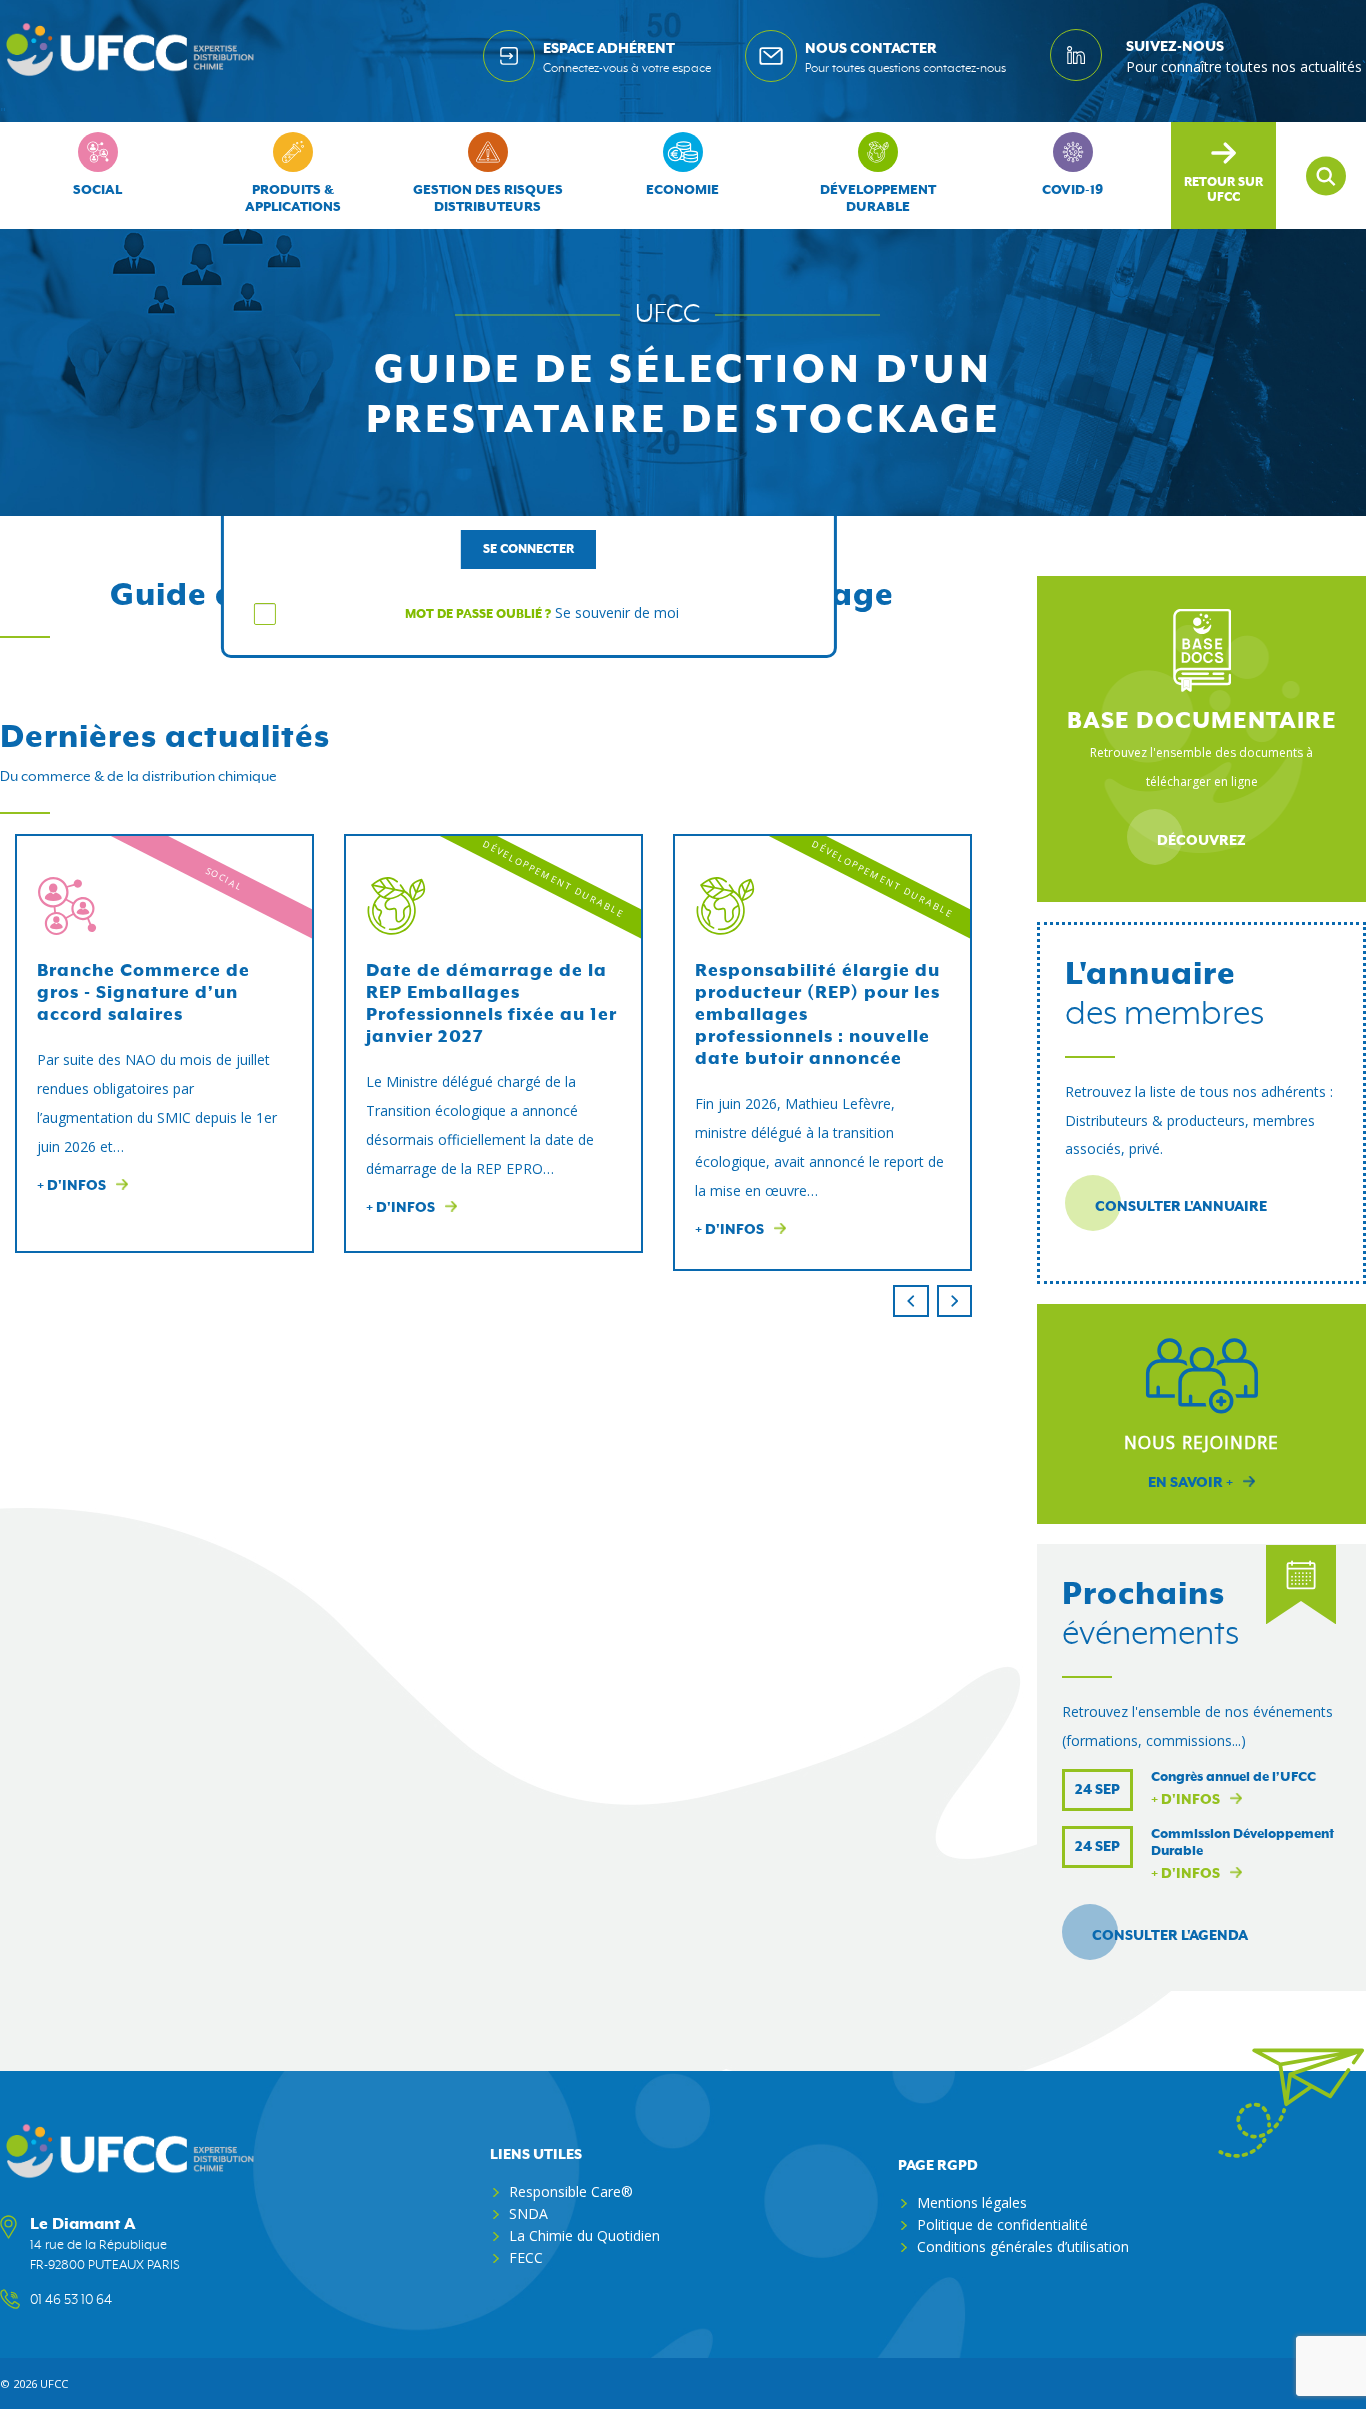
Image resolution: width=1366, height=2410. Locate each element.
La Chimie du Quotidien (584, 2235)
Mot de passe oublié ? (478, 614)
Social (97, 190)
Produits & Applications (293, 199)
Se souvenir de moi (617, 612)
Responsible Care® (571, 2191)
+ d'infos (1185, 1800)
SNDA (528, 2213)
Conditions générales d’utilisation (1023, 2246)
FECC (526, 2257)
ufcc (54, 2383)
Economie (682, 190)
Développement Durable (878, 199)
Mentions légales (972, 2202)
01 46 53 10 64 (71, 2300)
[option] (164, 1043)
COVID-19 (1072, 190)
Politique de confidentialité (1002, 2224)
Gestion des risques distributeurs (488, 199)
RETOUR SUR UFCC (1223, 189)
